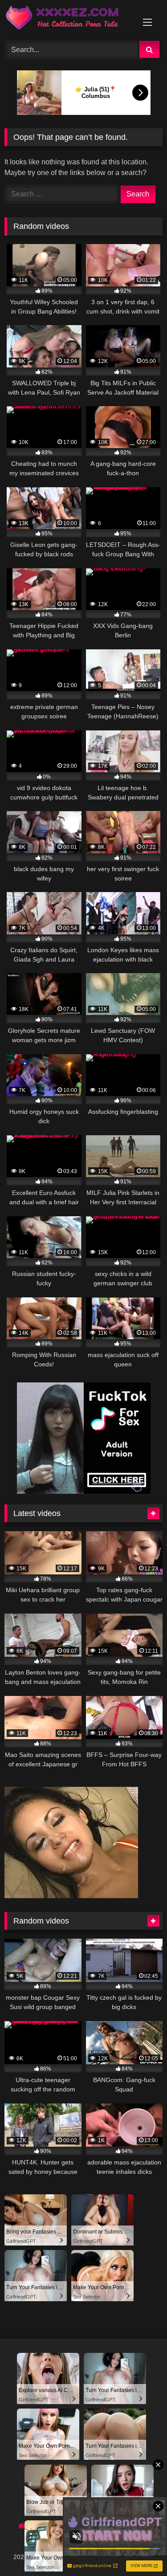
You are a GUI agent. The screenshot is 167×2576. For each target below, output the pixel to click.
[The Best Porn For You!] (69, 19)
